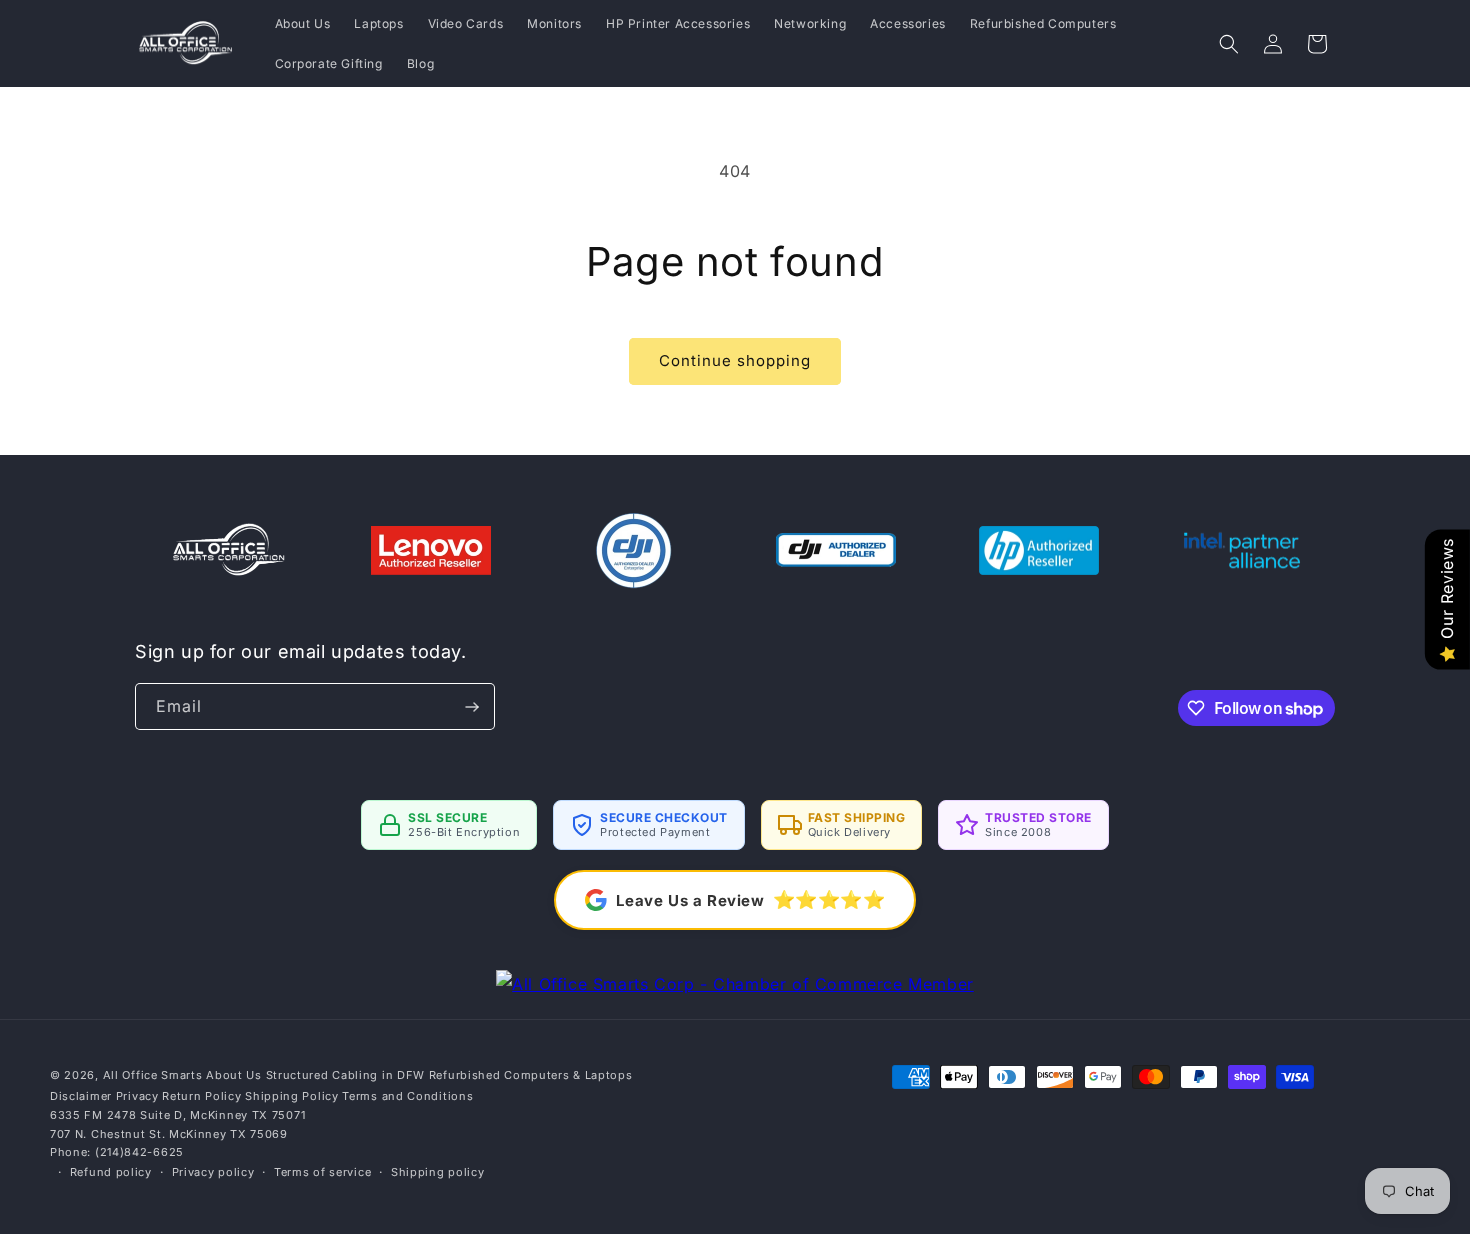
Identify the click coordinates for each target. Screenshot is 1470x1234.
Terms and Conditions (407, 1096)
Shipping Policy (292, 1096)
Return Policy (201, 1096)
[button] (1229, 44)
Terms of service (322, 1172)
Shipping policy (438, 1172)
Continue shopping (735, 360)
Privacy (137, 1096)
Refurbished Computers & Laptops (531, 1075)
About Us (234, 1075)
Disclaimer (81, 1096)
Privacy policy (213, 1172)
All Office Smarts (153, 1075)
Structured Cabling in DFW (346, 1075)
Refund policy (111, 1172)
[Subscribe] (472, 706)
